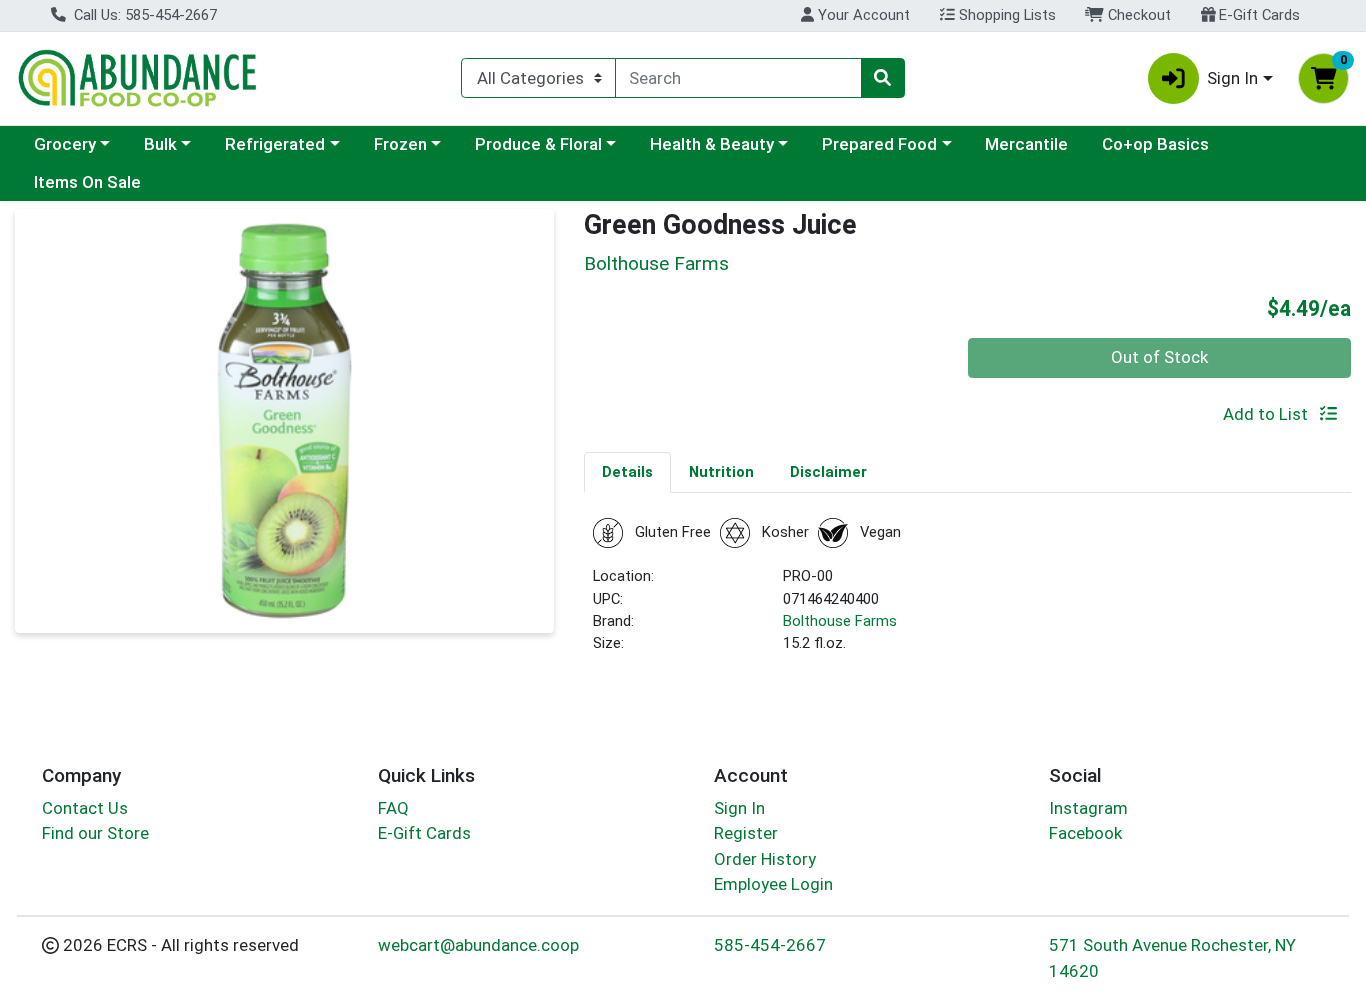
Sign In (739, 808)
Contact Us (85, 808)
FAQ (393, 808)
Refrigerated (275, 144)
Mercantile (1026, 144)
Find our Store (95, 833)
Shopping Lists (1005, 15)
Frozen (400, 144)
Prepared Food (879, 144)
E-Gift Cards (1257, 15)
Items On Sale (87, 182)
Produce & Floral (538, 144)
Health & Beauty (712, 144)
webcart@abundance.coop (478, 945)
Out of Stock (1159, 357)
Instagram (1088, 808)
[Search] (883, 78)
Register (746, 833)
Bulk (160, 144)
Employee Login (773, 884)
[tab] (627, 472)
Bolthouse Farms (840, 621)
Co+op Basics (1155, 144)
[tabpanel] (967, 594)
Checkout (1137, 15)
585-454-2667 (770, 945)
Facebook (1085, 833)
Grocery (65, 144)
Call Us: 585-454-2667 (143, 15)
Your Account (862, 15)
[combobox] (738, 78)
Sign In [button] (1232, 78)
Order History (765, 859)
